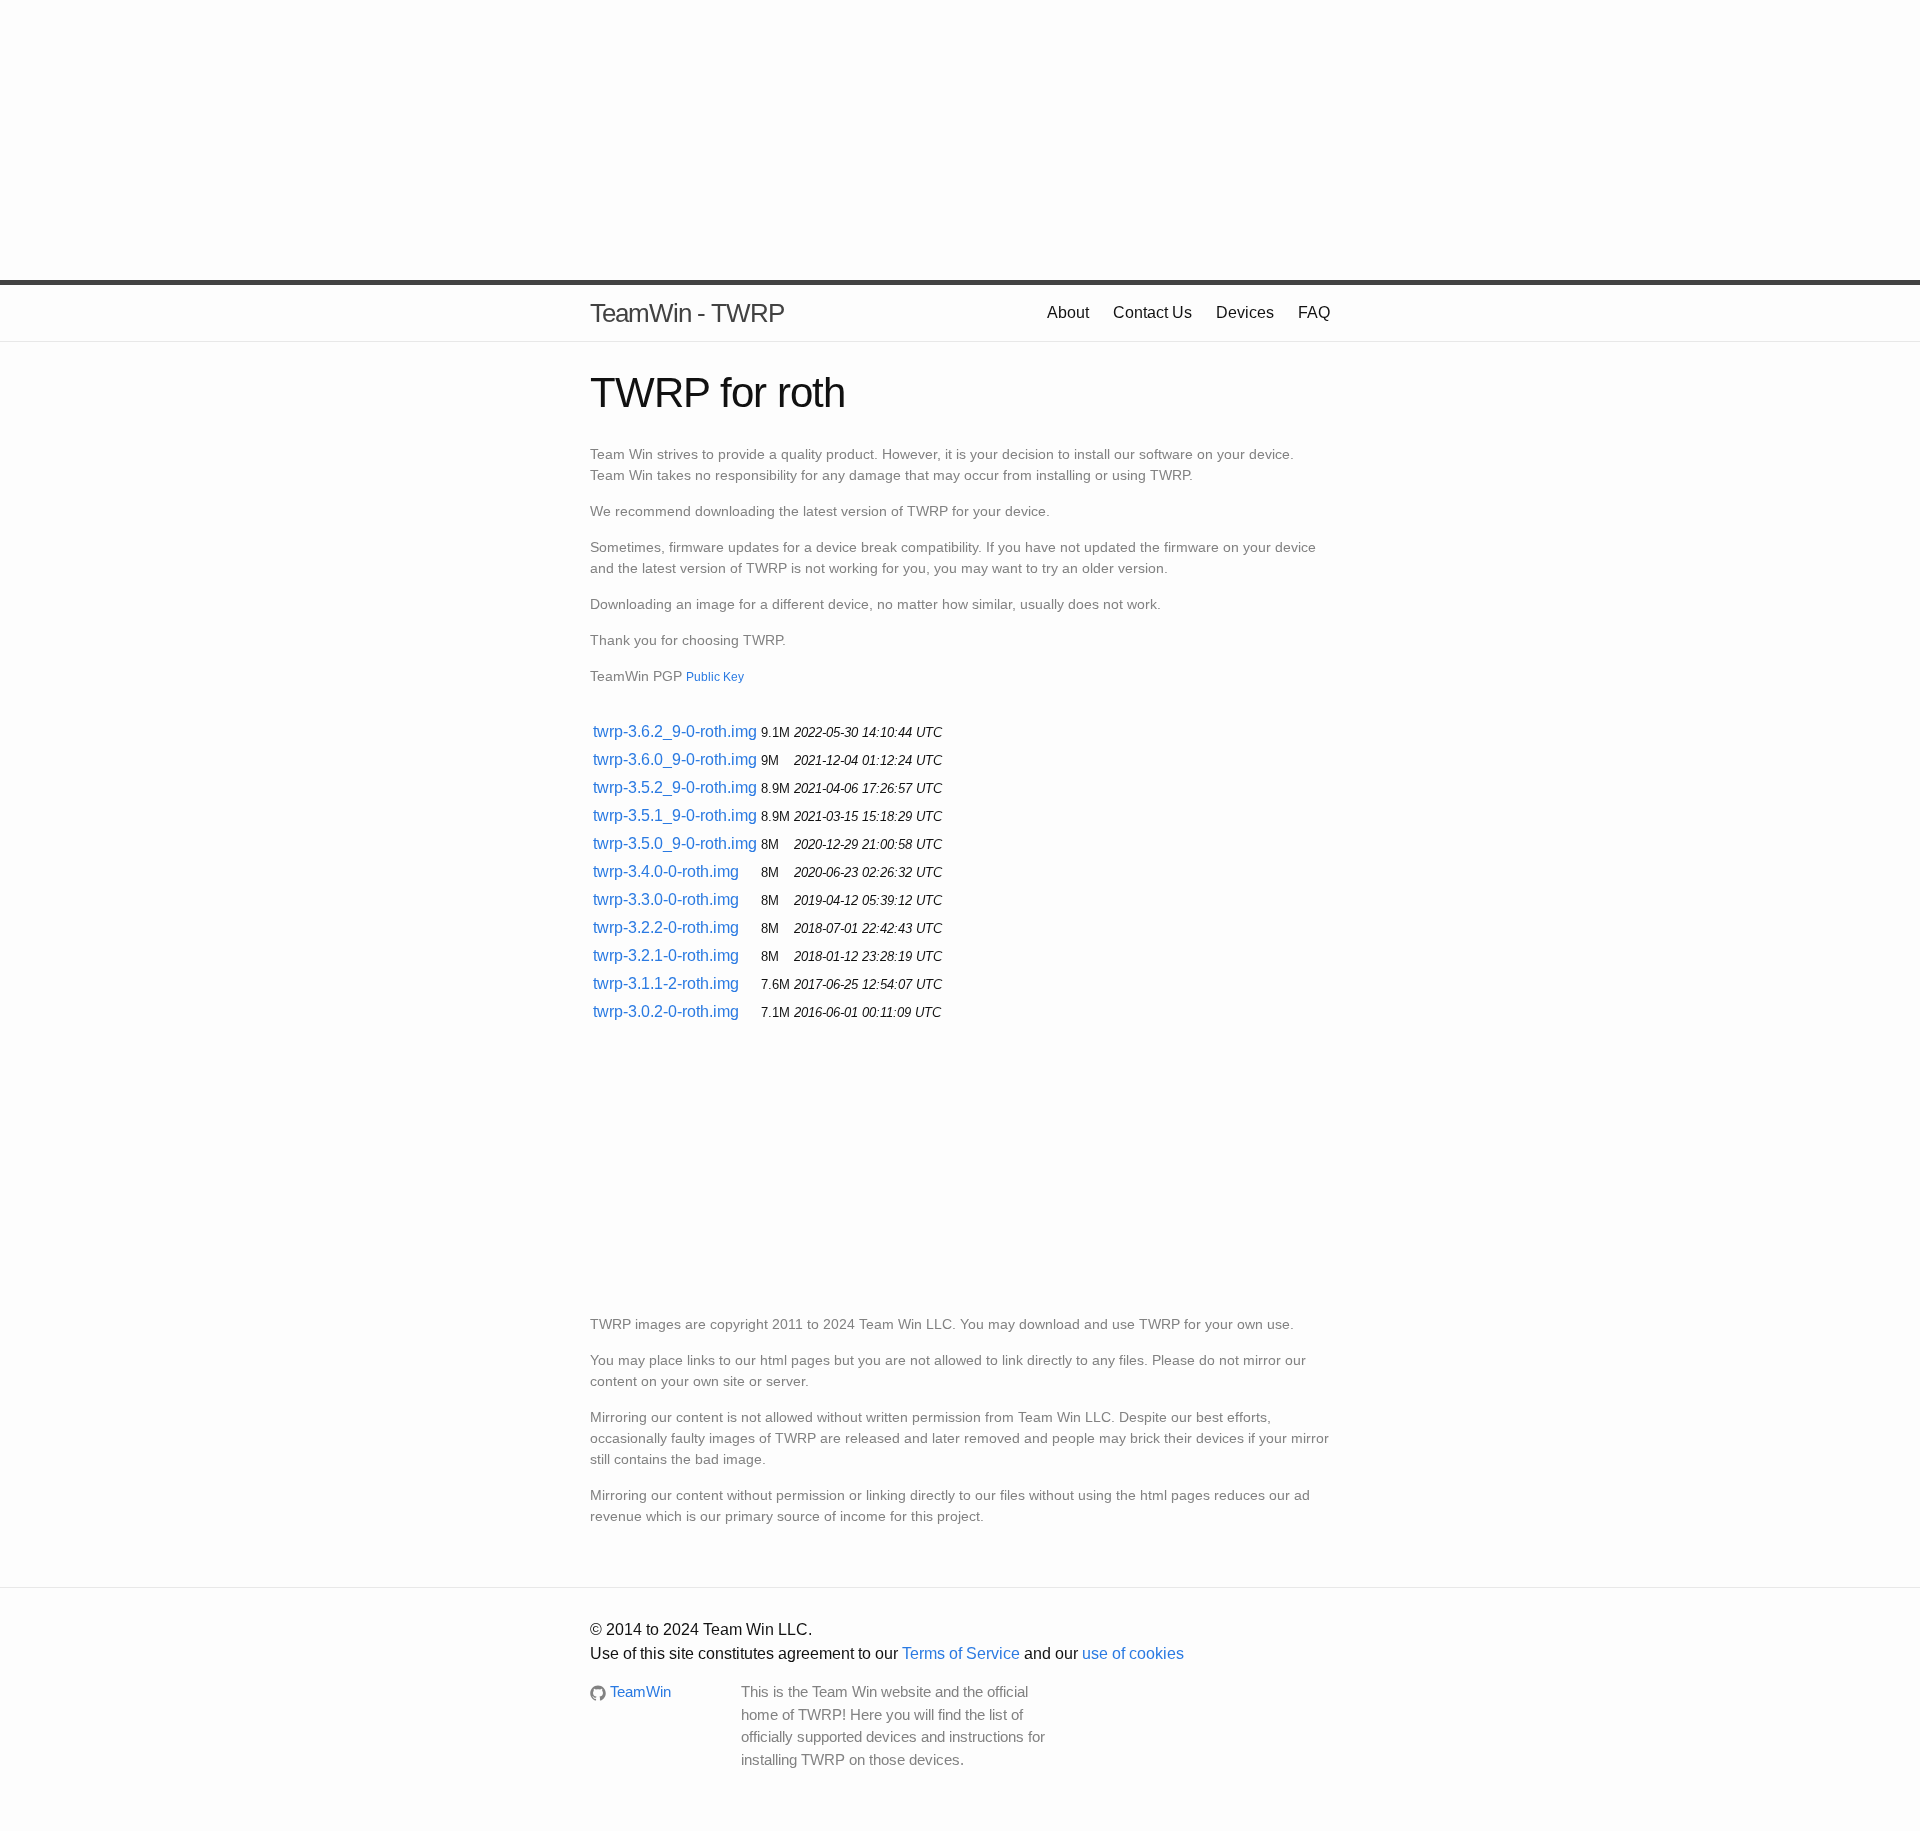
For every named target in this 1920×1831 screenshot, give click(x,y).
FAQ (1314, 312)
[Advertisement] (960, 140)
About (1068, 312)
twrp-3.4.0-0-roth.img (666, 871)
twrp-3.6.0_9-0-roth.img (675, 759)
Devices (1245, 312)
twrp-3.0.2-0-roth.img (666, 1011)
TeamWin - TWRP (687, 313)
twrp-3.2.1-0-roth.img (666, 955)
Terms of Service (961, 1653)
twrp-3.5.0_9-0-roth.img (675, 843)
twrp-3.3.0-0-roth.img (666, 899)
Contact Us (1152, 312)
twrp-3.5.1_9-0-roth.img (675, 815)
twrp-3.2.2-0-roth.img (666, 927)
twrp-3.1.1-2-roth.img (666, 983)
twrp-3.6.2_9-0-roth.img (675, 731)
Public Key (715, 676)
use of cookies (1133, 1653)
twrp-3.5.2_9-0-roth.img (675, 787)
